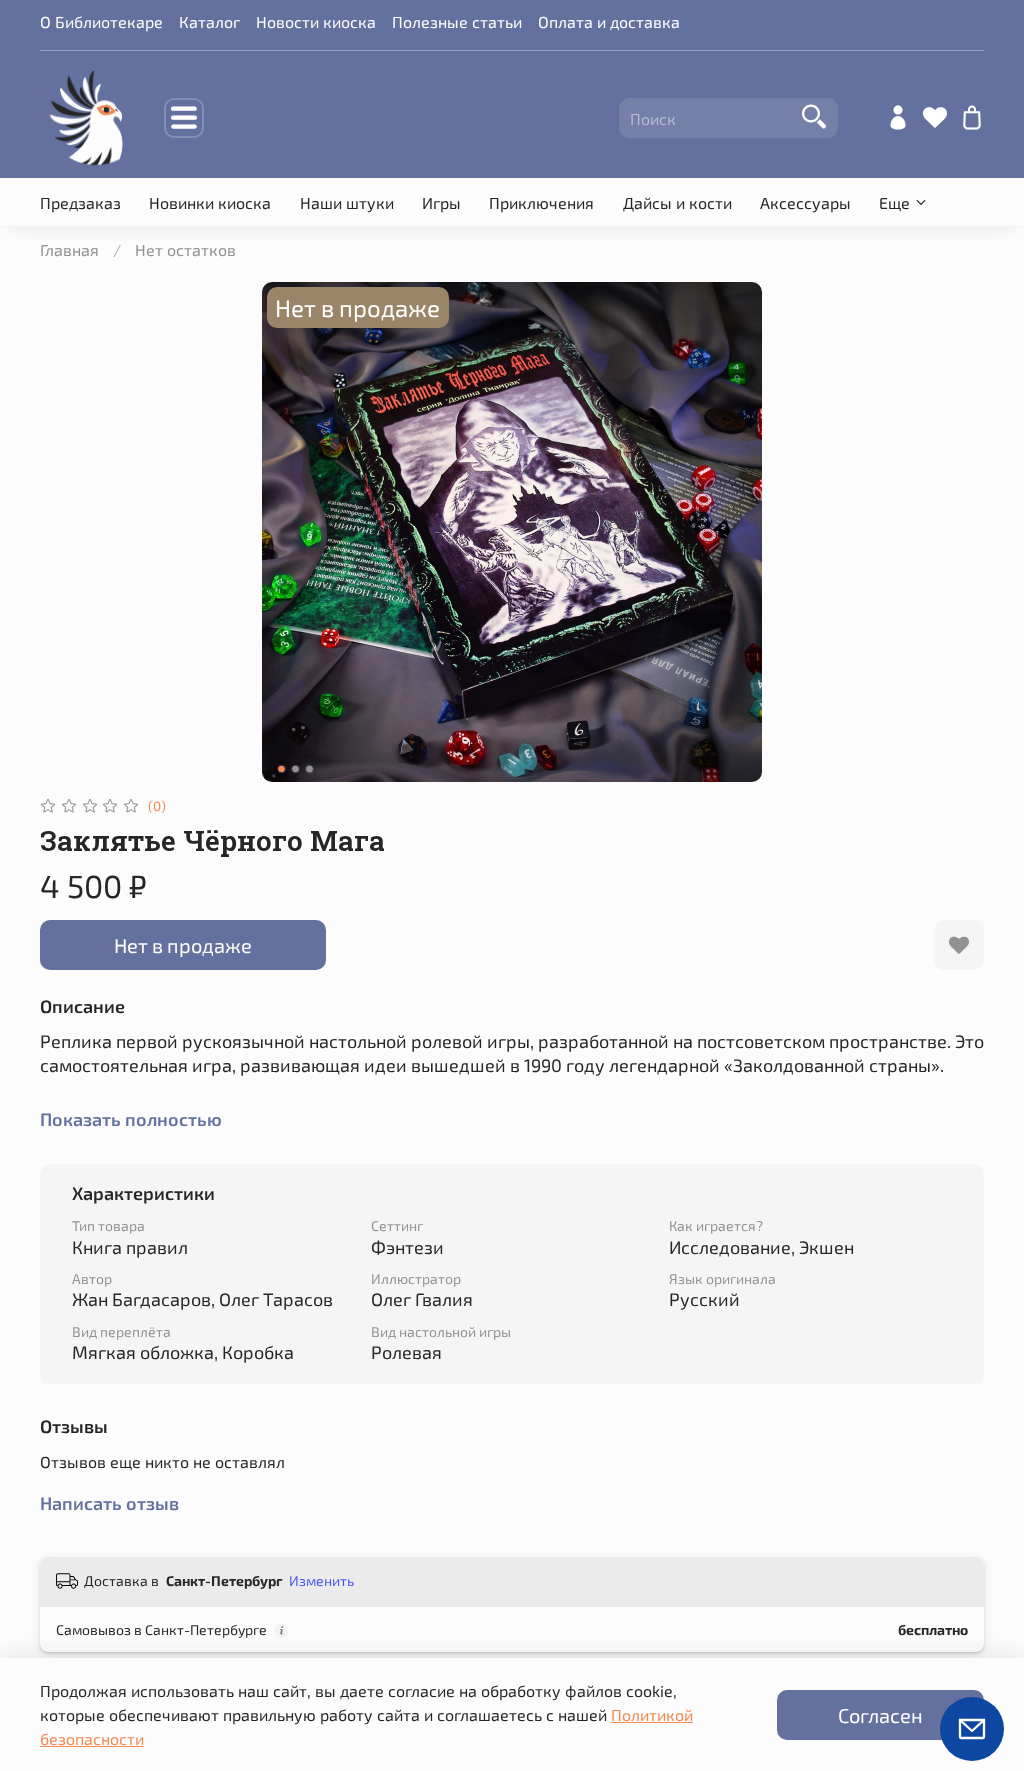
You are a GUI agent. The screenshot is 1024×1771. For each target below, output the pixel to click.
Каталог (209, 21)
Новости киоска (316, 21)
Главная (69, 249)
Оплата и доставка (609, 21)
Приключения (541, 202)
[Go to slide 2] (296, 769)
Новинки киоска (210, 202)
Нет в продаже (183, 945)
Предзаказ (80, 202)
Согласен (880, 1715)
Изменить (321, 1580)
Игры (441, 202)
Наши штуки (347, 202)
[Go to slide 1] (282, 769)
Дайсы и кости (677, 202)
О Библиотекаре (101, 21)
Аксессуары (805, 202)
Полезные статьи (457, 21)
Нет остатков (185, 249)
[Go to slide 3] (310, 769)
